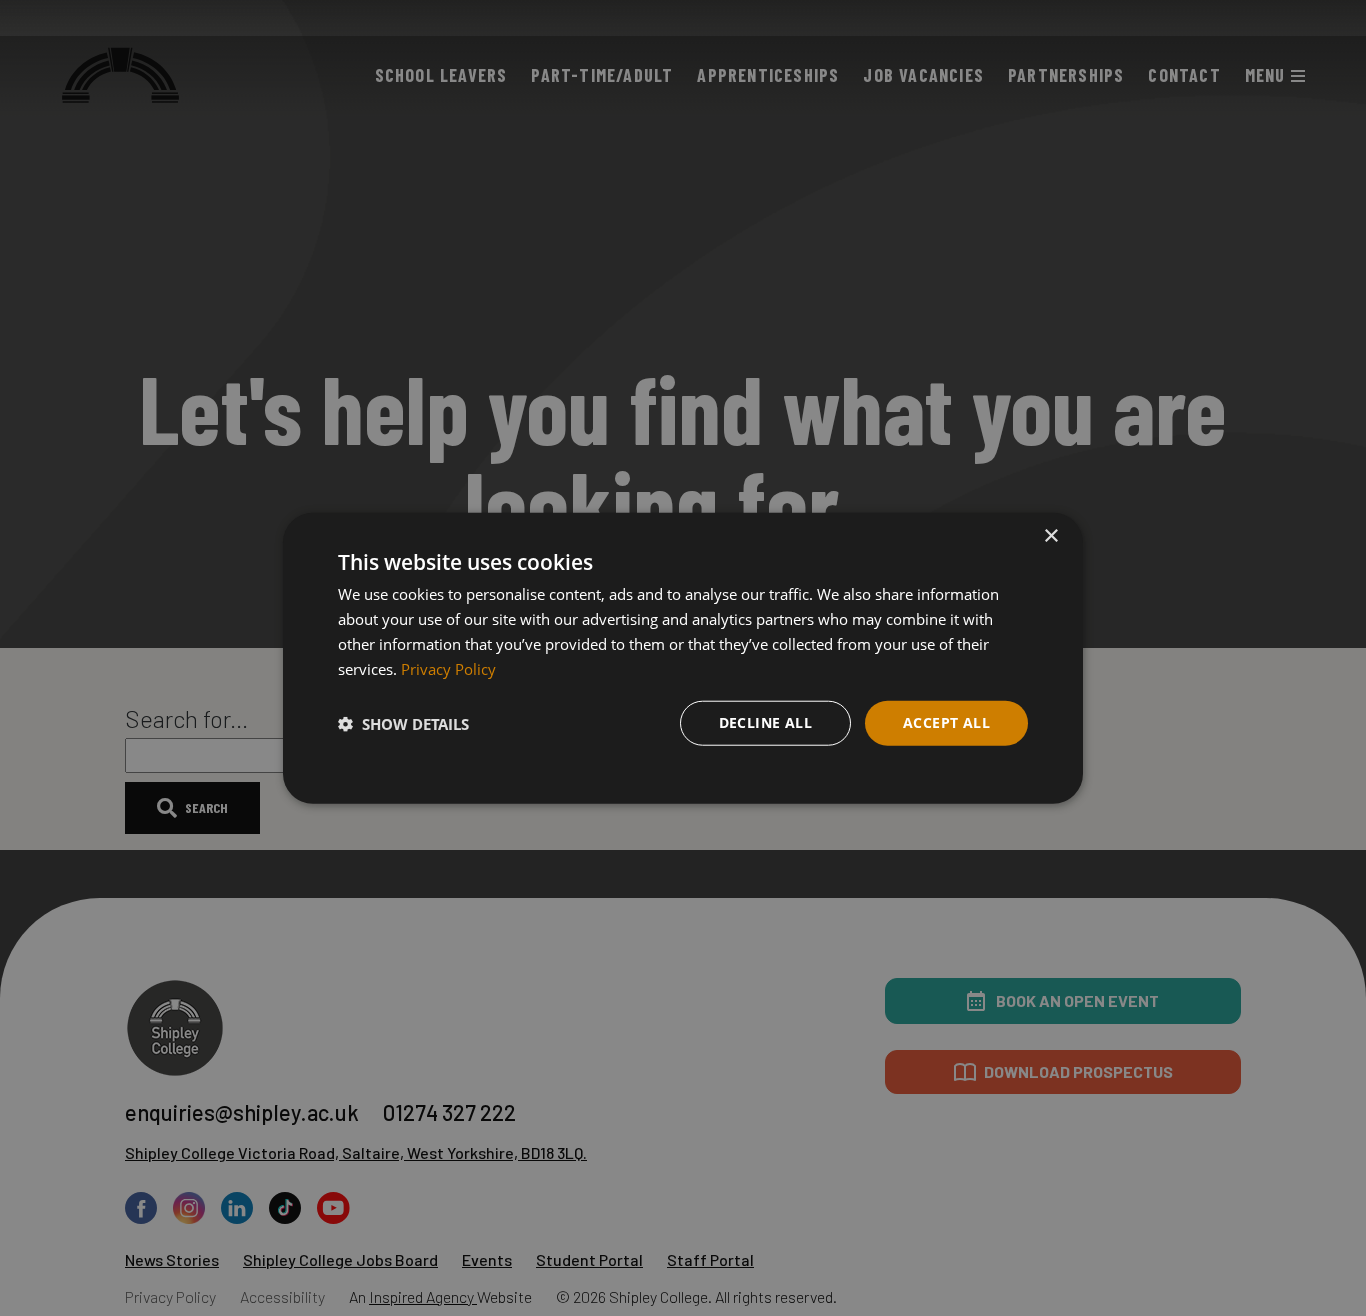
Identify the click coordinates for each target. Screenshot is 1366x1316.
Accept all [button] (946, 722)
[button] (403, 723)
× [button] (1050, 536)
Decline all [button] (765, 722)
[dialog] (683, 658)
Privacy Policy (448, 668)
